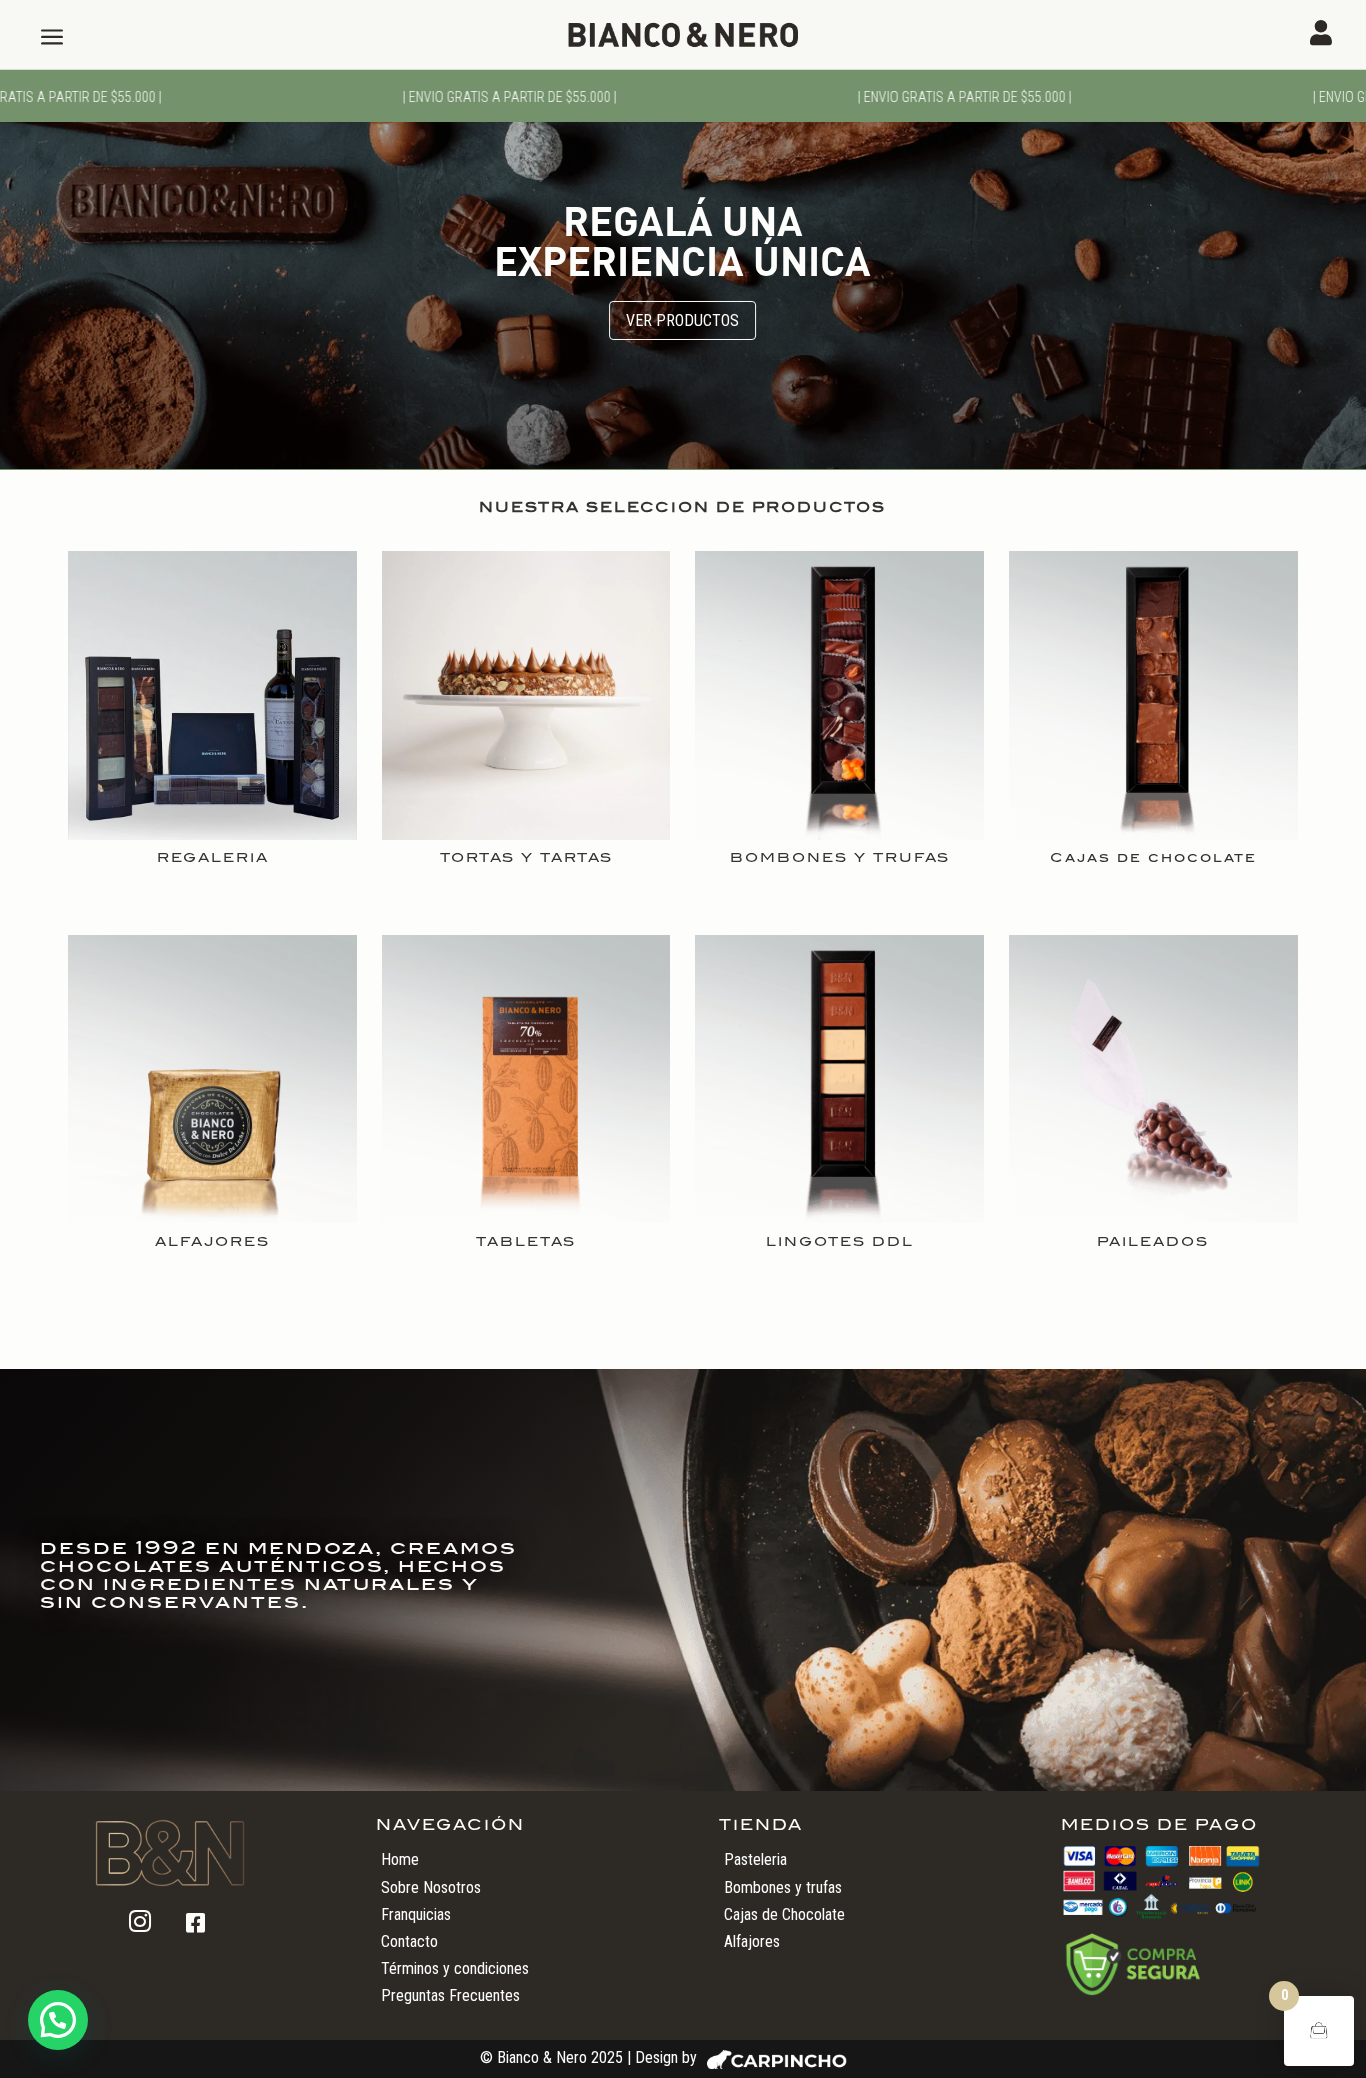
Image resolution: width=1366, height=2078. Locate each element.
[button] (58, 2020)
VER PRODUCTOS (682, 320)
